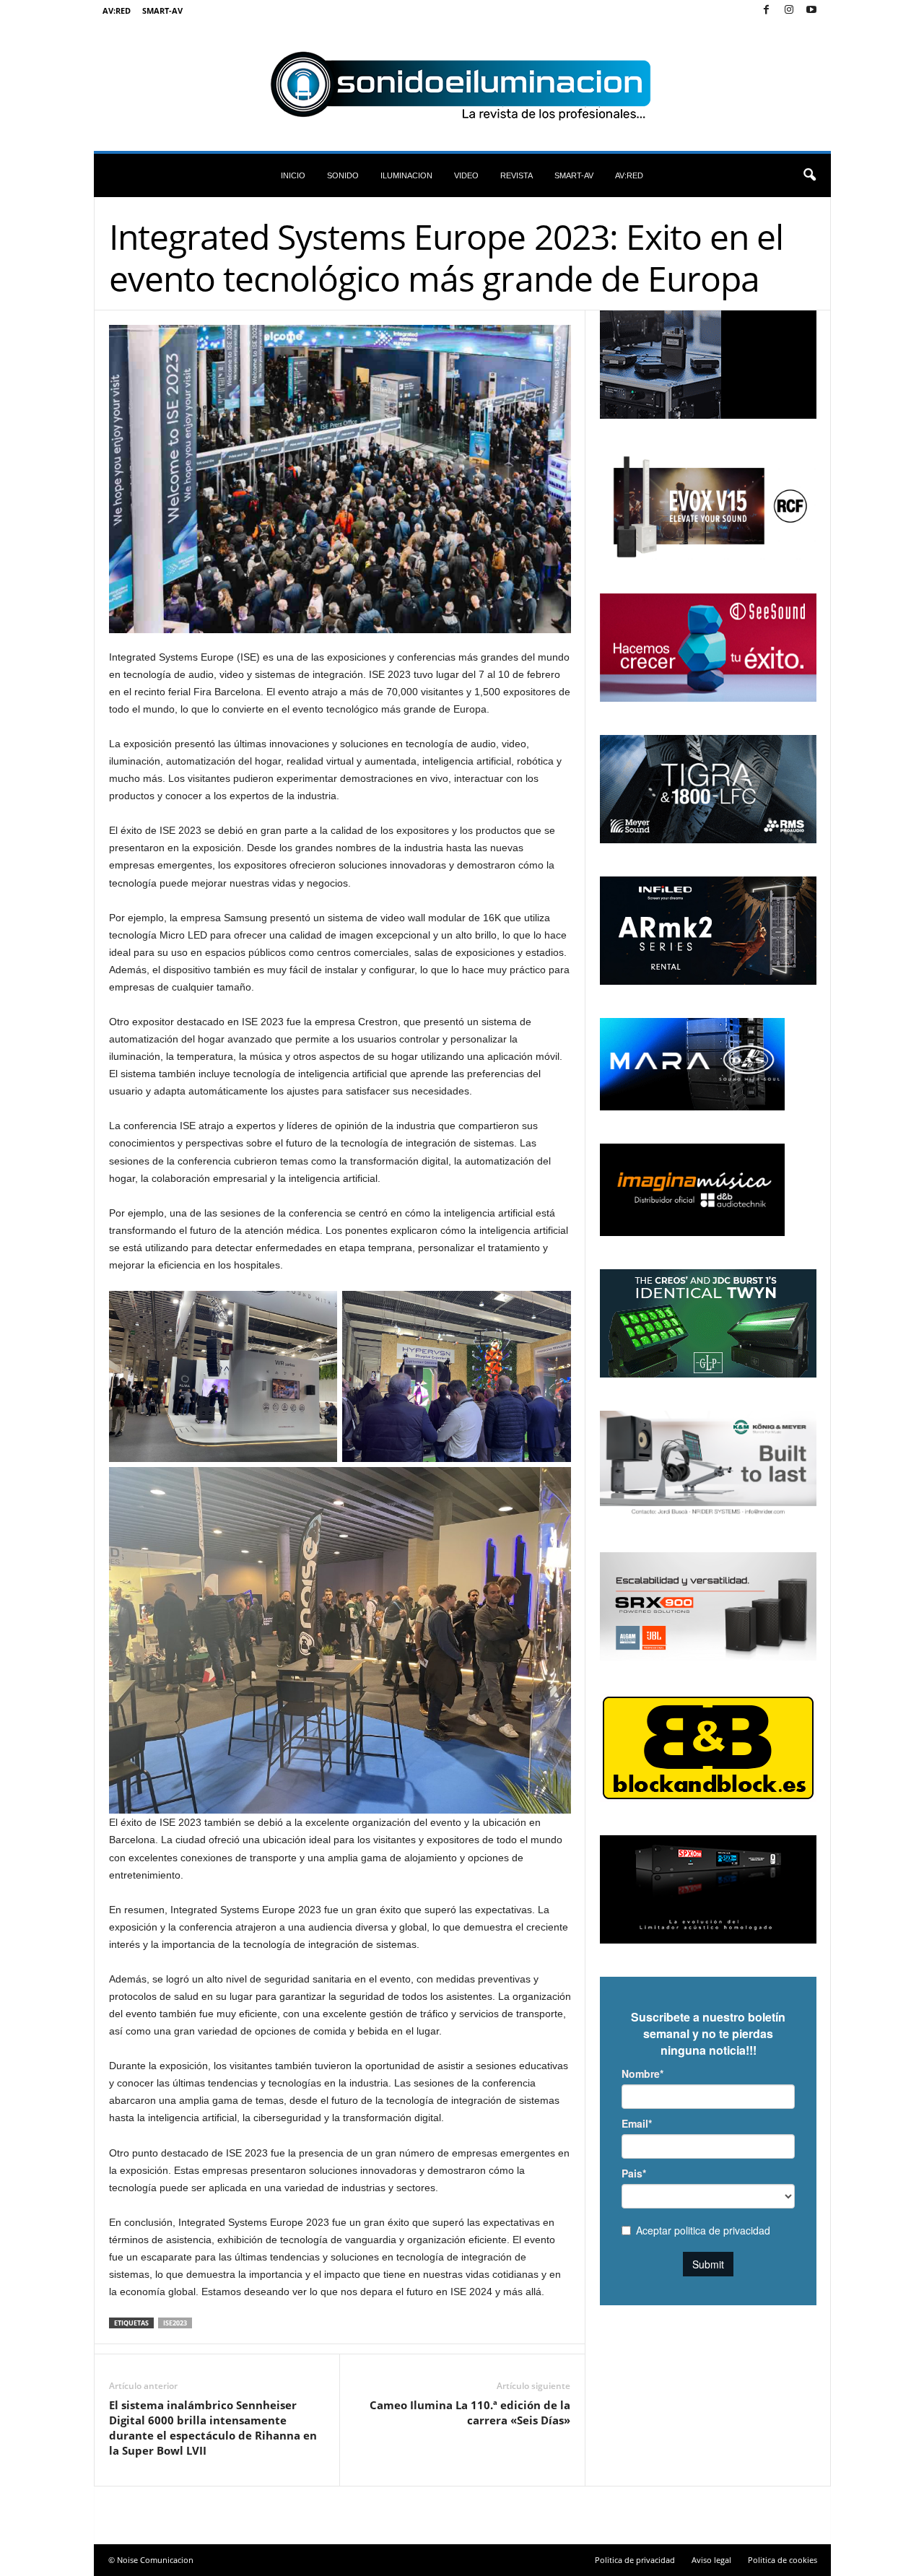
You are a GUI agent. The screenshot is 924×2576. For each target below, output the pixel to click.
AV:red (117, 10)
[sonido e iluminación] (462, 86)
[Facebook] (767, 10)
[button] (809, 175)
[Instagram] (789, 10)
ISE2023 (175, 2323)
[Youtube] (811, 10)
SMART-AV (162, 10)
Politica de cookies (783, 2560)
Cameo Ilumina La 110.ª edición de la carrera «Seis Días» (470, 2412)
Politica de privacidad (635, 2560)
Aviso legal (711, 2560)
